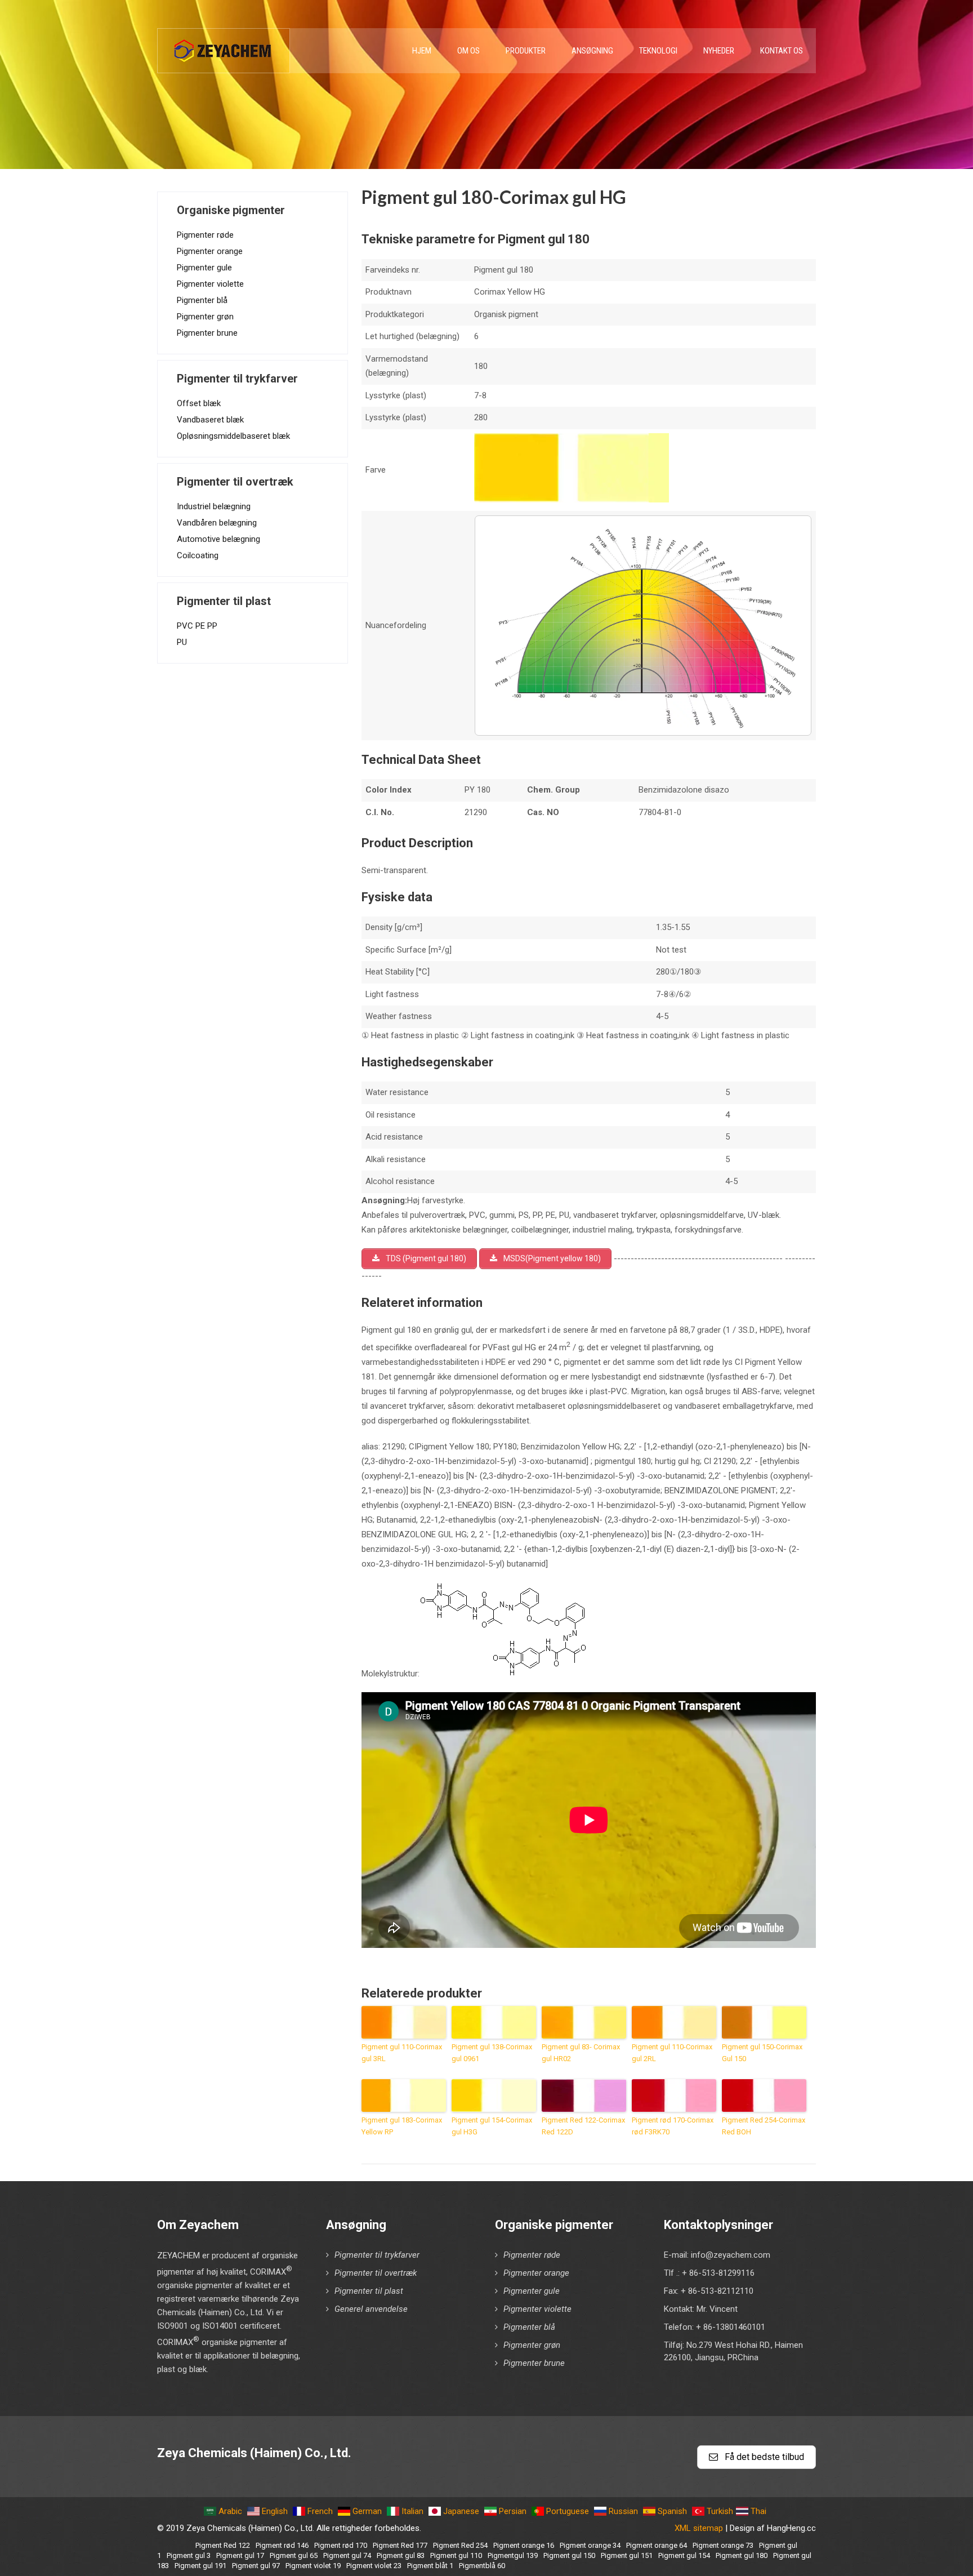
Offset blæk (199, 403)
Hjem (422, 51)
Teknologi (658, 51)
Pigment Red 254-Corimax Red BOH (764, 2126)
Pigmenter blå (202, 300)
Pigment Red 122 (223, 2545)
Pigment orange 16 (524, 2545)
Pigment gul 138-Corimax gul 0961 (492, 2053)
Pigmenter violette (210, 284)
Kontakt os (782, 51)
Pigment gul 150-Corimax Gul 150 (762, 2053)
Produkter (526, 51)
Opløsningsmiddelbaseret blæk (233, 436)
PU (182, 642)
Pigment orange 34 (590, 2545)
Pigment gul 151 (627, 2555)
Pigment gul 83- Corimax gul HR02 (581, 2053)
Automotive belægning (218, 539)
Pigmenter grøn (205, 317)
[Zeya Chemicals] (224, 45)
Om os (468, 51)
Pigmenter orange (210, 251)
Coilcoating (198, 555)
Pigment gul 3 (189, 2555)
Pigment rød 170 (341, 2545)
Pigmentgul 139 (513, 2555)
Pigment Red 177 (400, 2545)
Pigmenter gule (204, 268)
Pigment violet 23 (374, 2566)
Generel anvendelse (371, 2309)
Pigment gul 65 (294, 2555)
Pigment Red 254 (460, 2545)
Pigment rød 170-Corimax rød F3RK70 (673, 2126)
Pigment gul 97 (256, 2566)
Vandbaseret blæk (210, 420)
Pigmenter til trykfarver (377, 2255)
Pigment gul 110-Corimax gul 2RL (672, 2053)
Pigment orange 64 (657, 2545)
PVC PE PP (197, 626)
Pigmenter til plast (369, 2291)
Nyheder (719, 51)
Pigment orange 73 (723, 2545)
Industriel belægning (214, 506)
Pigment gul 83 (401, 2555)
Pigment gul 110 (456, 2555)
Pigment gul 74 (347, 2555)
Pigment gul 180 (742, 2555)
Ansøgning (592, 51)
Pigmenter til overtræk (376, 2273)
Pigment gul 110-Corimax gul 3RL (402, 2053)
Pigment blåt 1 (430, 2566)
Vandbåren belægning (217, 523)
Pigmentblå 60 (482, 2566)
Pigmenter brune (207, 333)
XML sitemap (699, 2528)
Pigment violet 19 (313, 2566)
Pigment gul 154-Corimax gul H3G (492, 2126)
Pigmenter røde (205, 235)
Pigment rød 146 (282, 2545)
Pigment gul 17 (240, 2555)
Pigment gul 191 (200, 2566)
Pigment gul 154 (684, 2555)
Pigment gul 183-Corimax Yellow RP (402, 2126)
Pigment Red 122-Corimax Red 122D (583, 2126)
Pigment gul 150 (569, 2555)
